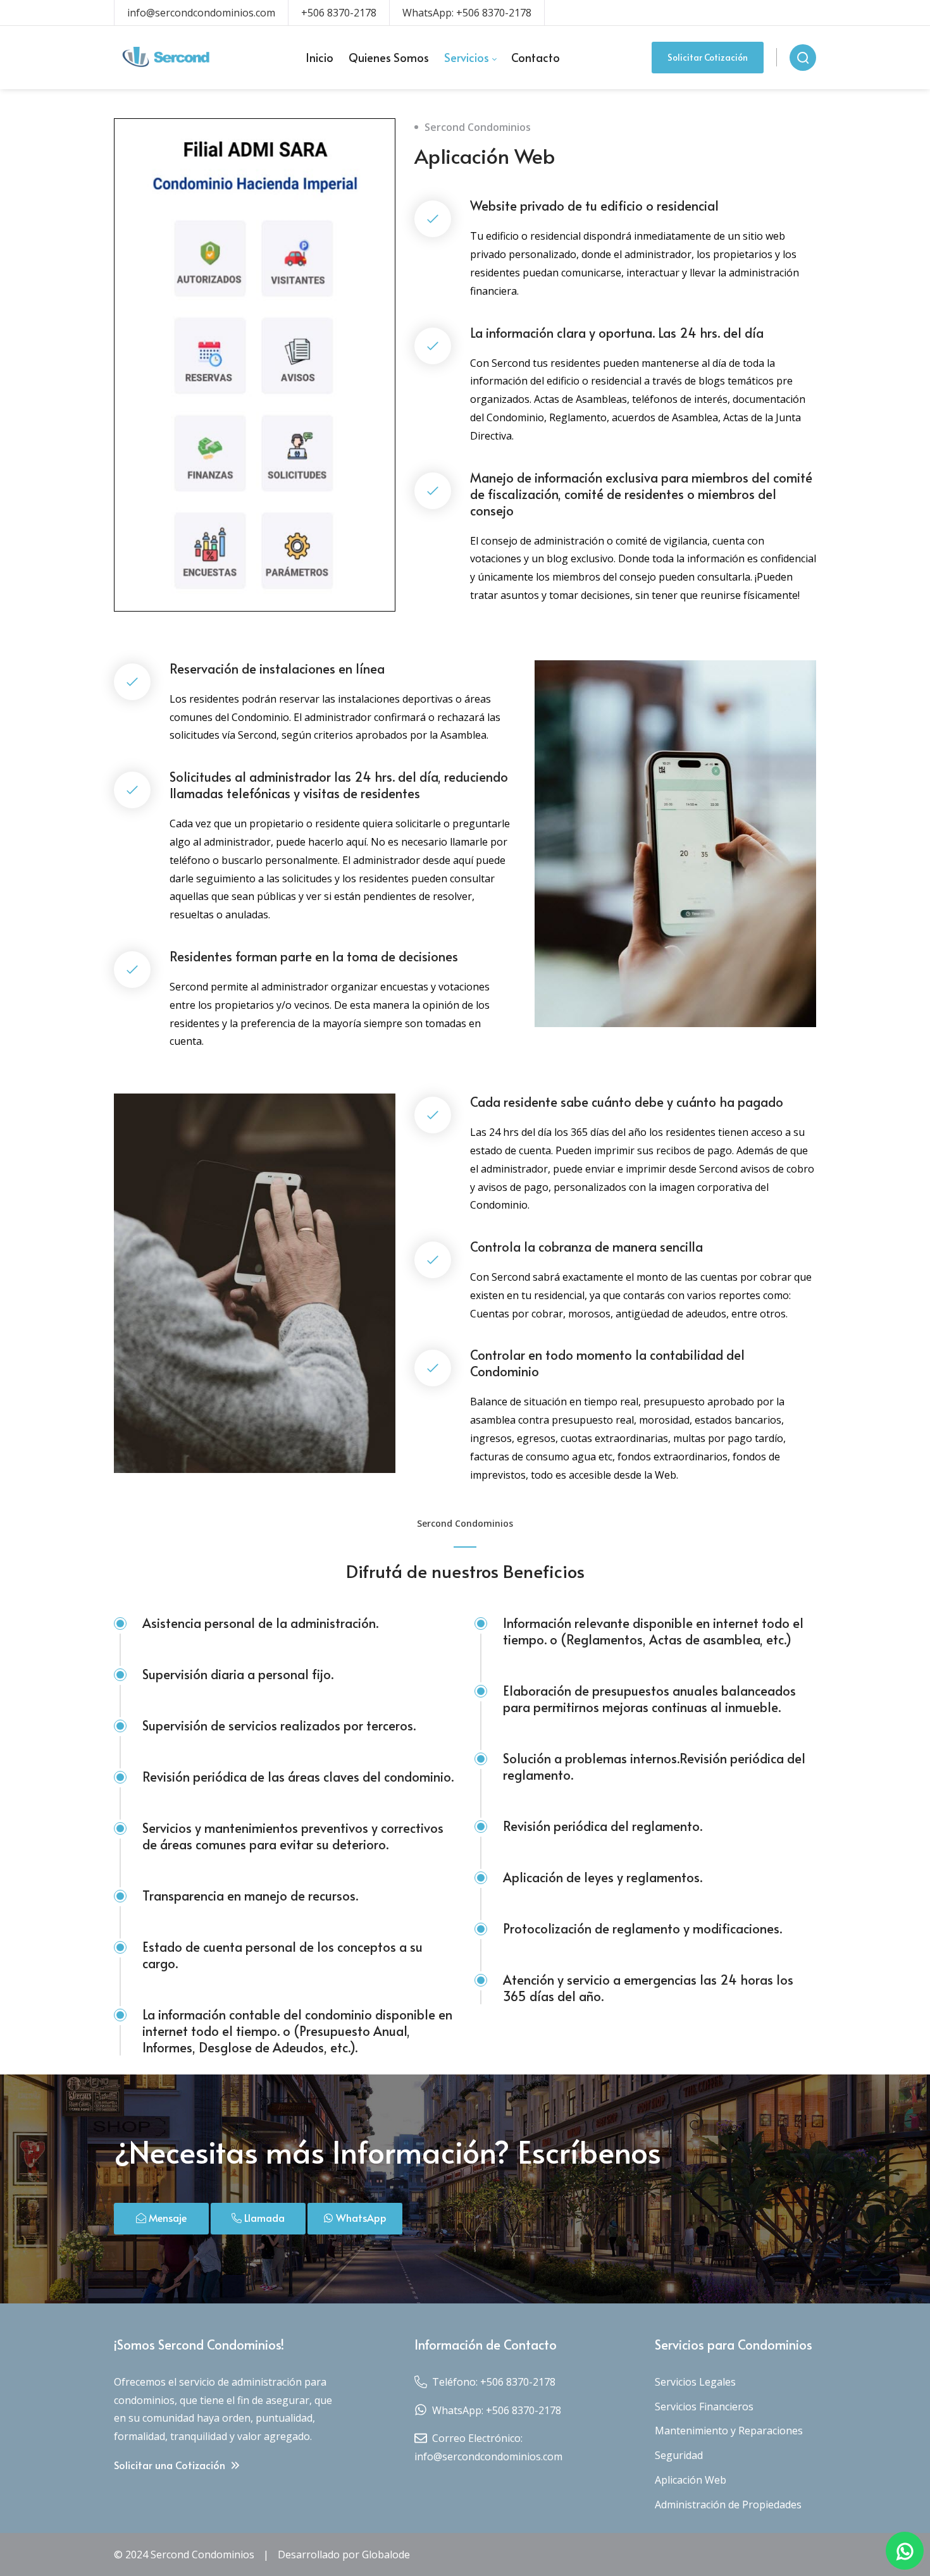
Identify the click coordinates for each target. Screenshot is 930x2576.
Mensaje (166, 2217)
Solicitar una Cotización (171, 2465)
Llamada (263, 2217)
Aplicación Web (691, 2480)
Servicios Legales (695, 2382)
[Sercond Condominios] (164, 58)
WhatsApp (360, 2217)
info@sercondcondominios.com (201, 13)
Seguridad (679, 2455)
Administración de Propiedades (728, 2505)
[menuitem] (319, 58)
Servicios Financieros (704, 2407)
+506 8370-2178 (339, 13)
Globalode (386, 2554)
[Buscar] (803, 58)
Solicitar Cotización (708, 57)
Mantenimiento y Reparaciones (729, 2431)
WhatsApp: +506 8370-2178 (467, 13)
